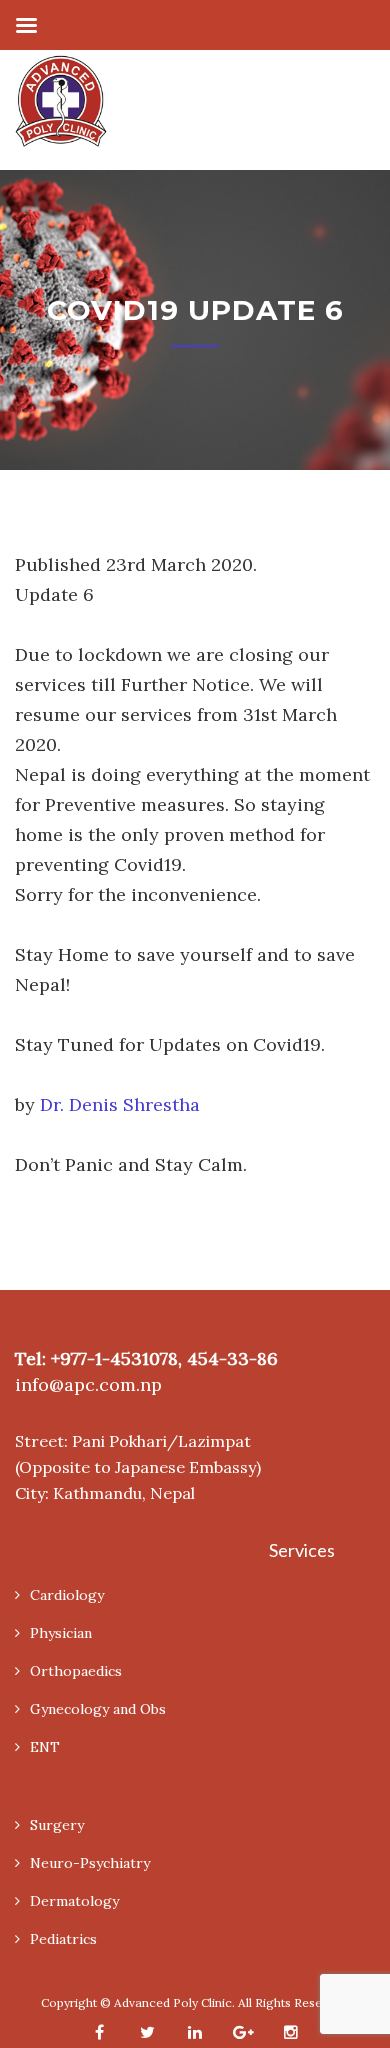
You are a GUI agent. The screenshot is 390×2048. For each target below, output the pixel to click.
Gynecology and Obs (98, 1709)
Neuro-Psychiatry (90, 1863)
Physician (61, 1633)
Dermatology (74, 1901)
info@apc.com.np (88, 1384)
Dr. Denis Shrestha (120, 1104)
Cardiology (67, 1595)
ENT (45, 1747)
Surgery (57, 1825)
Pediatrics (63, 1939)
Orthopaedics (76, 1671)
